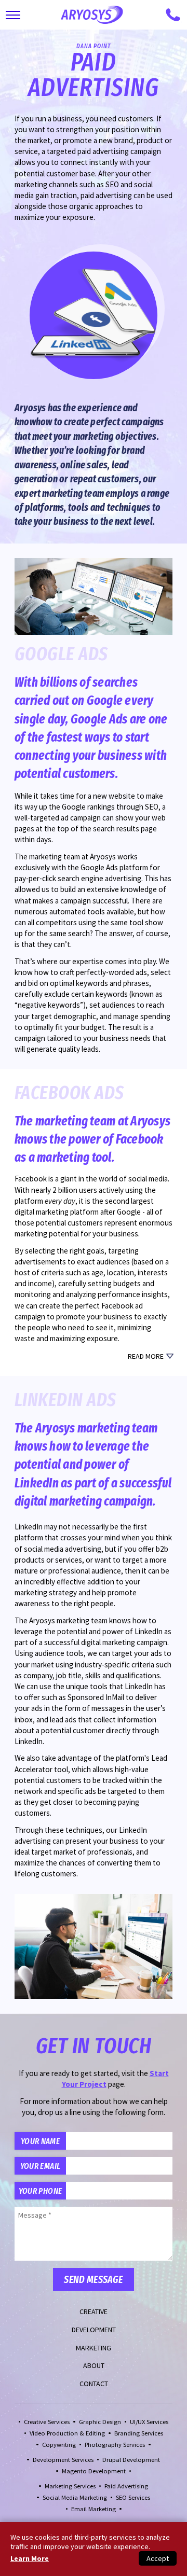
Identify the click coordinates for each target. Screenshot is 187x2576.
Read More (146, 1356)
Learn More (30, 2558)
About (94, 2365)
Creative (94, 2312)
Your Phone (40, 2191)
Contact (94, 2384)
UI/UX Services (149, 2422)
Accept (158, 2558)
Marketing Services (70, 2486)
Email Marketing (94, 2509)
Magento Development (94, 2471)
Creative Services (47, 2422)
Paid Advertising (126, 2486)
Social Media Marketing (75, 2497)
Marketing (94, 2348)
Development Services (63, 2460)
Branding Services (139, 2433)
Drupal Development (131, 2460)
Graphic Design (100, 2422)
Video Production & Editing (67, 2433)
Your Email (40, 2166)
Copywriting (59, 2445)
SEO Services (133, 2497)
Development (94, 2330)
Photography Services (115, 2445)
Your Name (40, 2141)
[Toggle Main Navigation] (13, 15)
